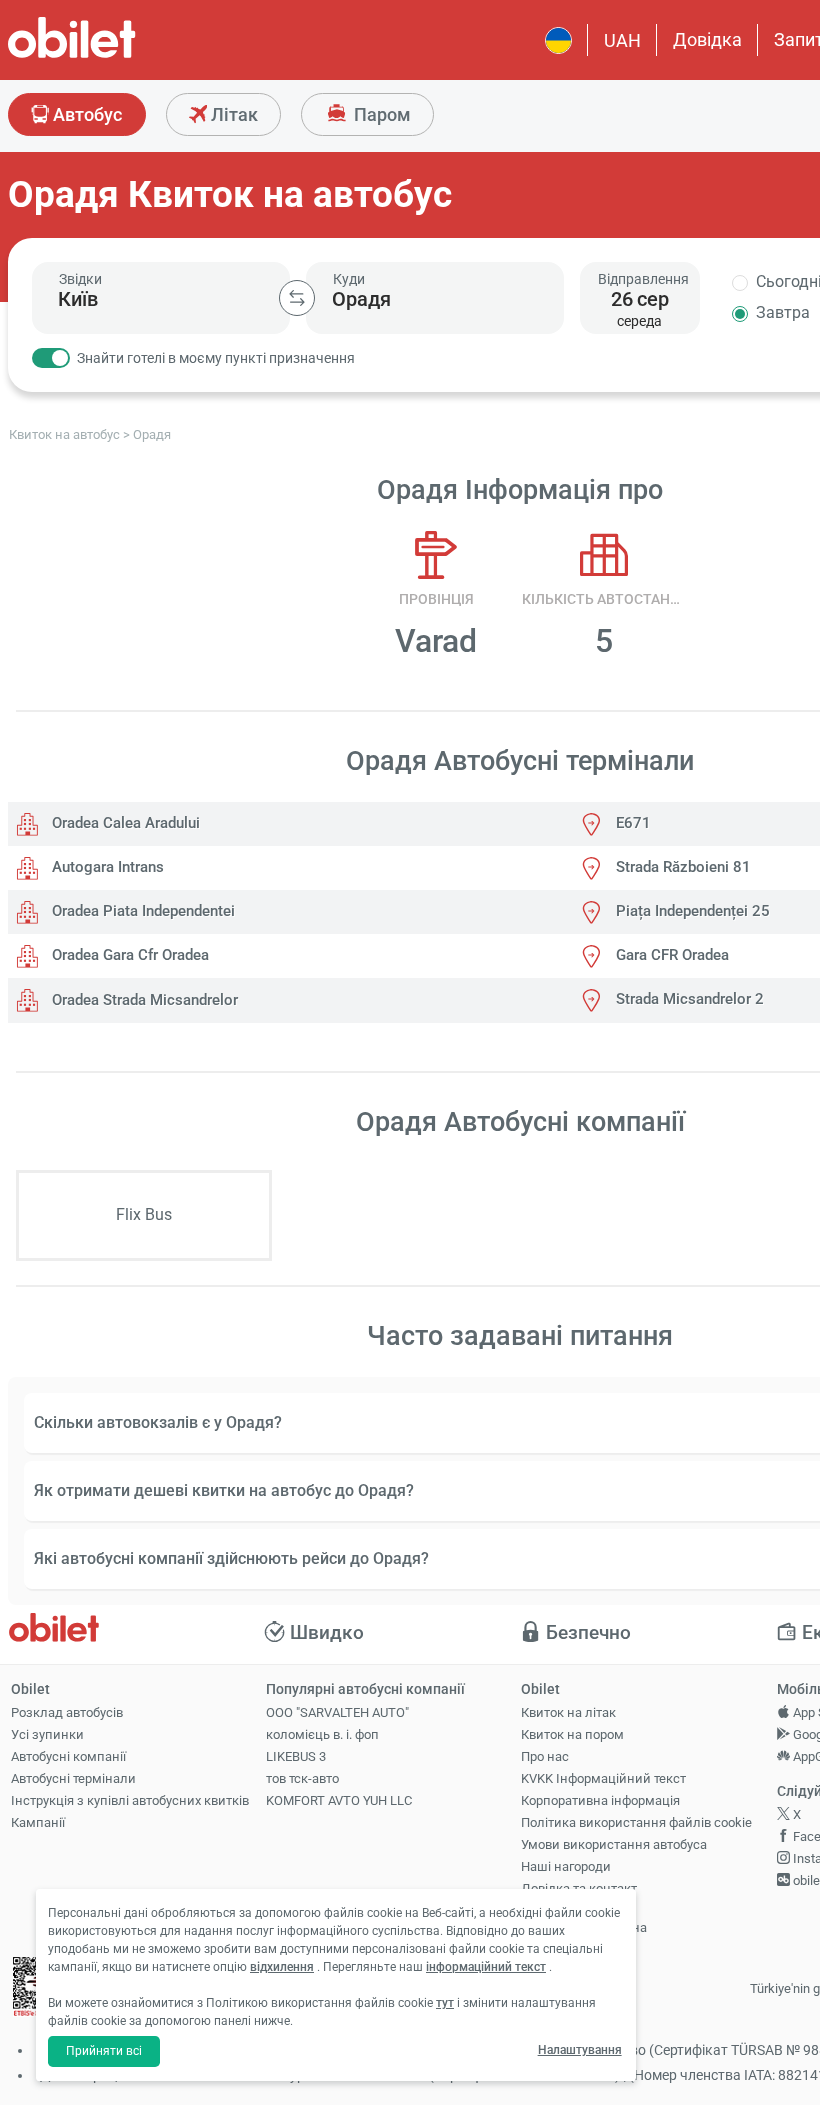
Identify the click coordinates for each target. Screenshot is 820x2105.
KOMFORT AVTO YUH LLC (339, 1800)
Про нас (545, 1756)
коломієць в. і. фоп (322, 1734)
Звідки (80, 279)
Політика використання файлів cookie (636, 1822)
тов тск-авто (302, 1778)
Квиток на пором (572, 1734)
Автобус (85, 114)
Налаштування (580, 2050)
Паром (380, 114)
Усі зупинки (47, 1734)
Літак (232, 114)
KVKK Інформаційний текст (603, 1778)
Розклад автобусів (67, 1712)
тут (445, 2003)
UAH (622, 40)
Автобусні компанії (68, 1756)
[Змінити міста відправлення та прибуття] (297, 298)
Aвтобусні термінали (73, 1778)
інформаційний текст (486, 1967)
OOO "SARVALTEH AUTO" (337, 1712)
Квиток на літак (568, 1712)
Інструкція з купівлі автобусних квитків (130, 1800)
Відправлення (643, 279)
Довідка (707, 39)
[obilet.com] (120, 55)
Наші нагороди (566, 1866)
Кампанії (38, 1822)
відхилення (282, 1967)
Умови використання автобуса (614, 1844)
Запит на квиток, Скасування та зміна (584, 1919)
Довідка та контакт (579, 1888)
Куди (349, 279)
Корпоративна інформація (600, 1800)
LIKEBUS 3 (296, 1756)
